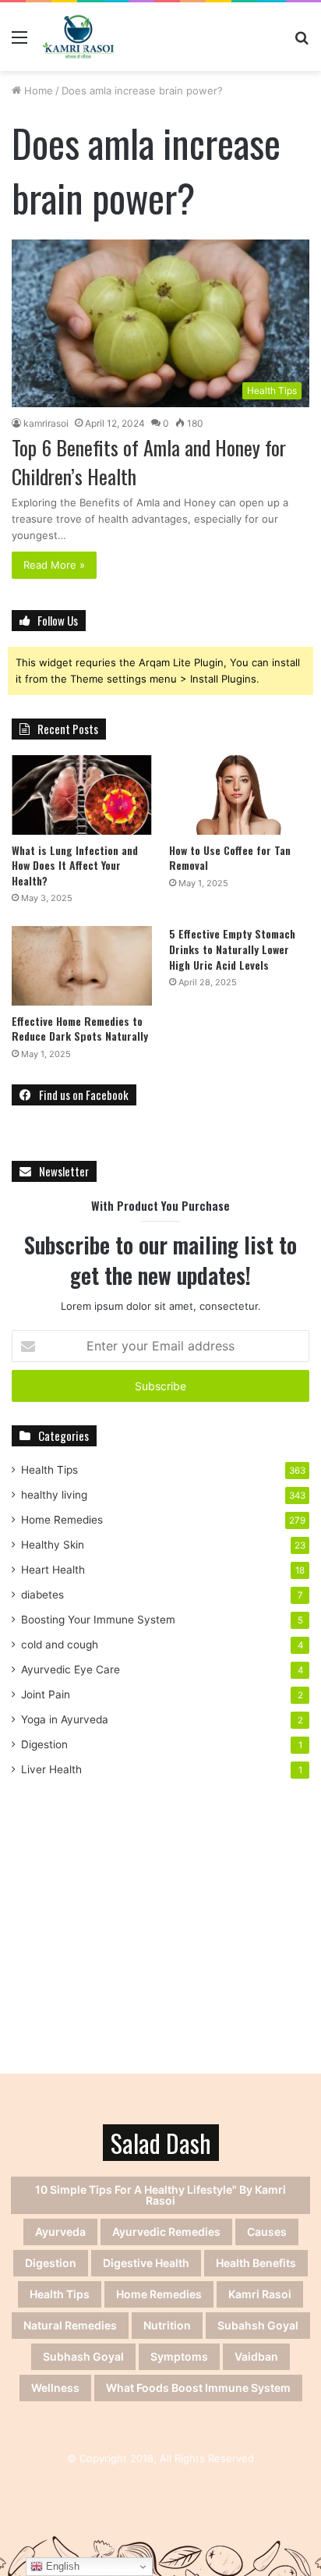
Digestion (44, 1744)
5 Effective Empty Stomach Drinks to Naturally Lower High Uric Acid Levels (232, 949)
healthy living (54, 1495)
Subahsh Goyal (258, 2325)
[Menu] (19, 43)
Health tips (60, 2294)
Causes (267, 2232)
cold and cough (60, 1645)
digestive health (146, 2263)
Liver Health (51, 1769)
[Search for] (302, 43)
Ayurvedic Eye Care (71, 1669)
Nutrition (167, 2325)
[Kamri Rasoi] (78, 37)
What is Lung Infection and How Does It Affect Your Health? (75, 865)
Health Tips (49, 1470)
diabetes (42, 1595)
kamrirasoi (46, 423)
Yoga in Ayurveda (65, 1719)
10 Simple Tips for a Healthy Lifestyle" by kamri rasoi (160, 2195)
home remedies (159, 2294)
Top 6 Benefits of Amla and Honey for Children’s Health (149, 461)
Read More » (54, 565)
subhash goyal (83, 2356)
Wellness (55, 2388)
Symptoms (179, 2356)
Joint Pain (46, 1694)
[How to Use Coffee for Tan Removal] (239, 795)
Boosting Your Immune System (98, 1620)
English (61, 2566)
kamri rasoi (260, 2294)
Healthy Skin (53, 1545)
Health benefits (256, 2263)
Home (37, 90)
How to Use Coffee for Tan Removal (230, 858)
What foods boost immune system (198, 2388)
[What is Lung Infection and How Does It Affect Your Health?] (82, 795)
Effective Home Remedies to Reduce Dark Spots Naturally (80, 1029)
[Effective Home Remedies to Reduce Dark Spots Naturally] (82, 965)
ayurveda (60, 2232)
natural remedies (70, 2325)
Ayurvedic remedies (166, 2232)
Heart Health (53, 1570)
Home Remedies (62, 1520)
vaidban (256, 2356)
